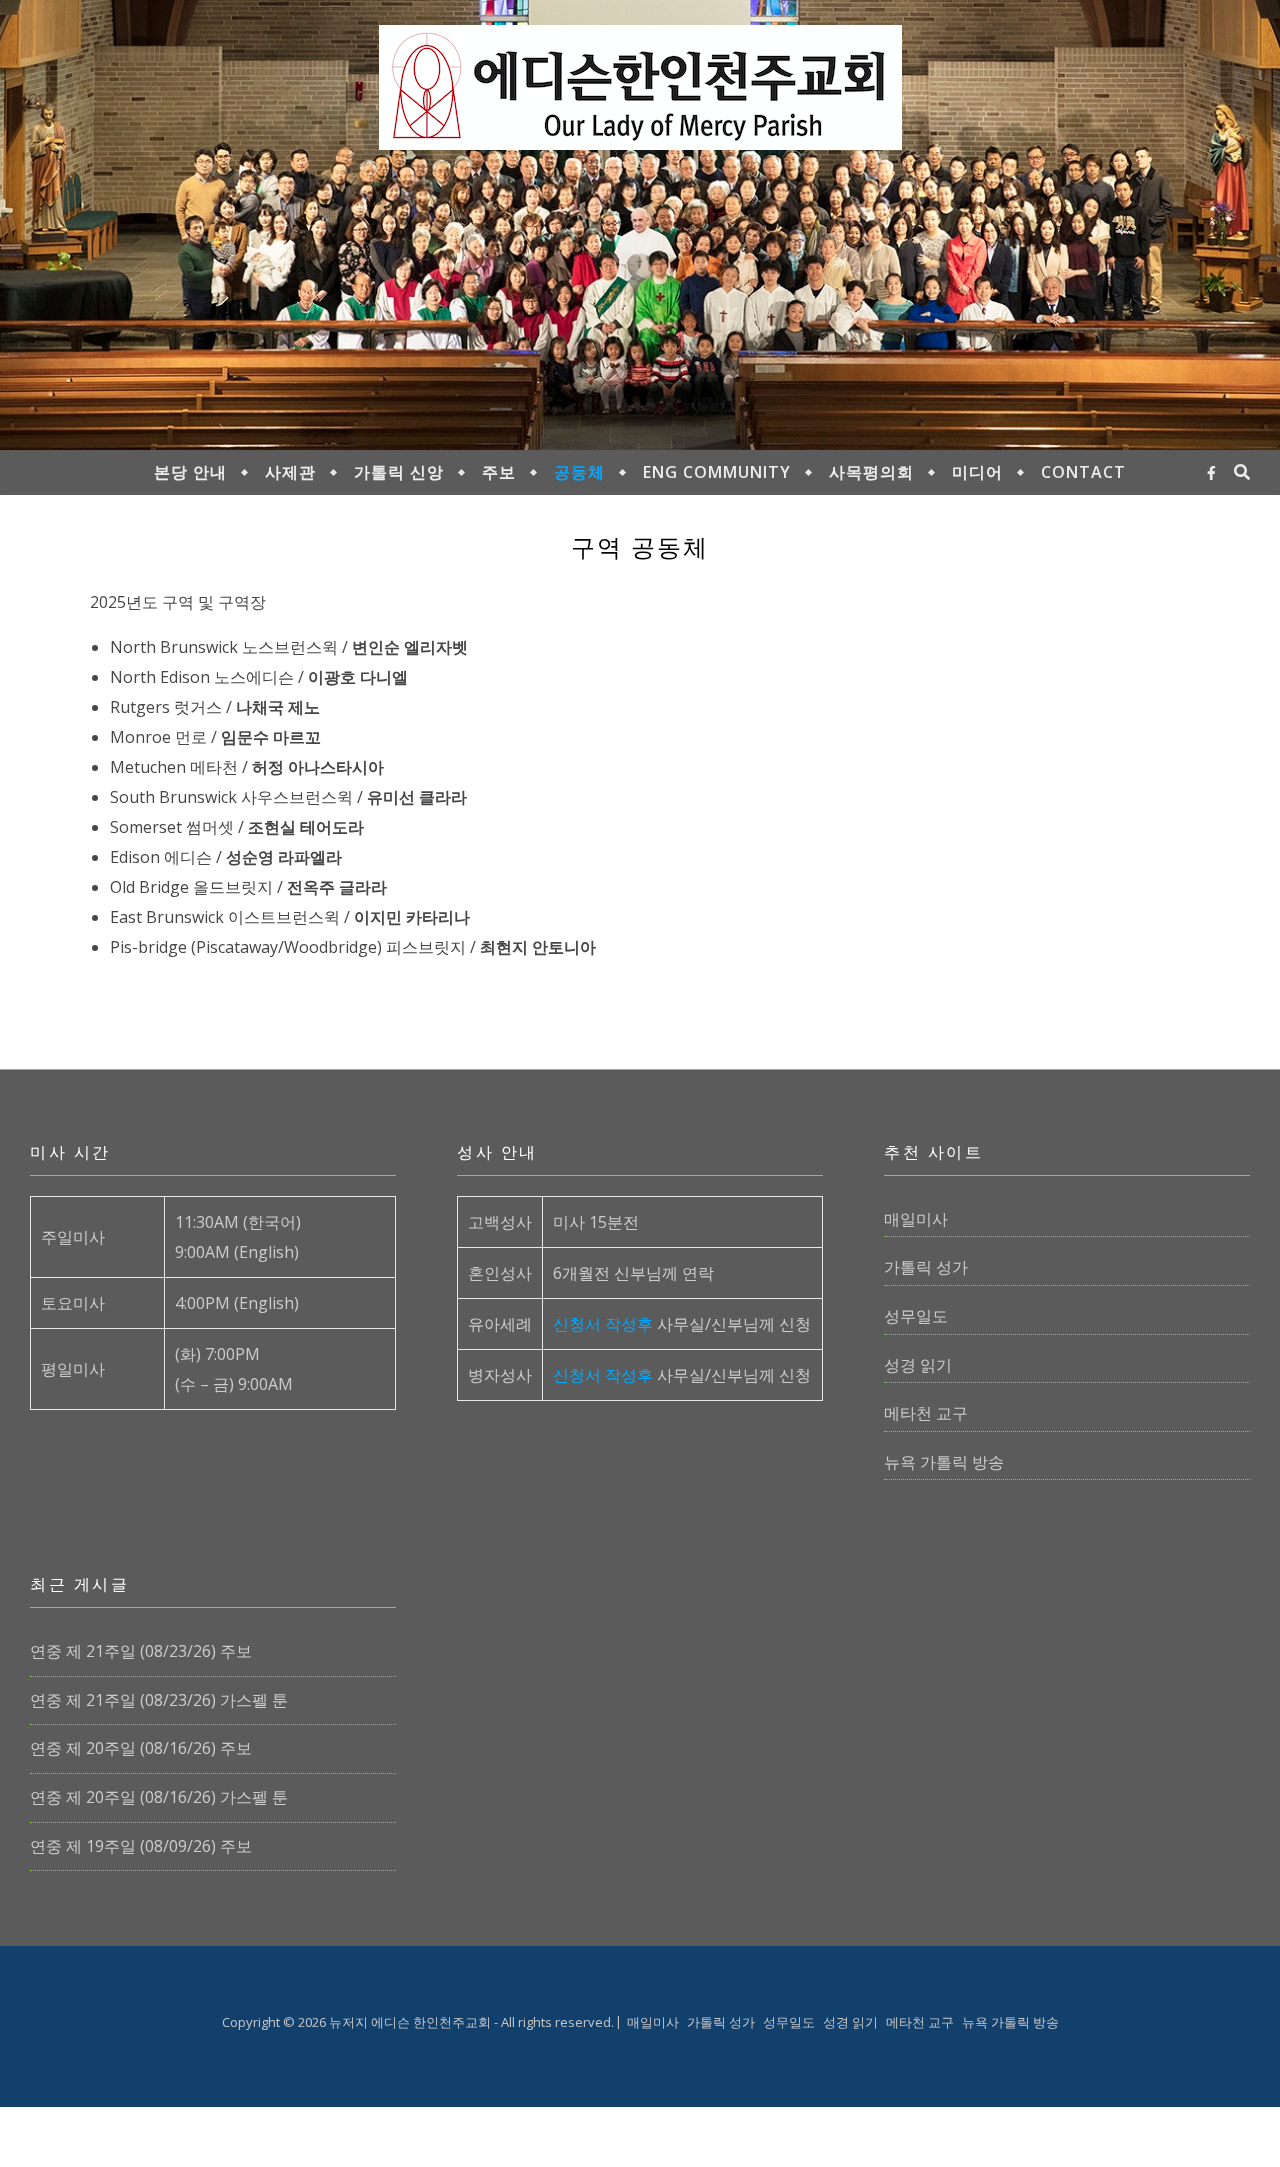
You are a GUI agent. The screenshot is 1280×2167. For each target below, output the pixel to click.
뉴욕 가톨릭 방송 (944, 1462)
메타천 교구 (926, 1413)
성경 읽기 (918, 1365)
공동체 (579, 472)
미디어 (977, 472)
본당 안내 (190, 472)
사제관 (290, 472)
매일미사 (916, 1219)
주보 (499, 472)
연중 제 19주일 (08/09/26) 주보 (141, 1846)
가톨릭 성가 (926, 1267)
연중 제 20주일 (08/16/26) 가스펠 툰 (159, 1797)
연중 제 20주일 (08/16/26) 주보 (141, 1748)
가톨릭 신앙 (399, 472)
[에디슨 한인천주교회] (640, 87)
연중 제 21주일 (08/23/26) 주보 (141, 1651)
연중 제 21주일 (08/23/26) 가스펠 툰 (159, 1700)
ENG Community (717, 472)
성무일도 (916, 1316)
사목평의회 (871, 472)
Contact (1083, 472)
